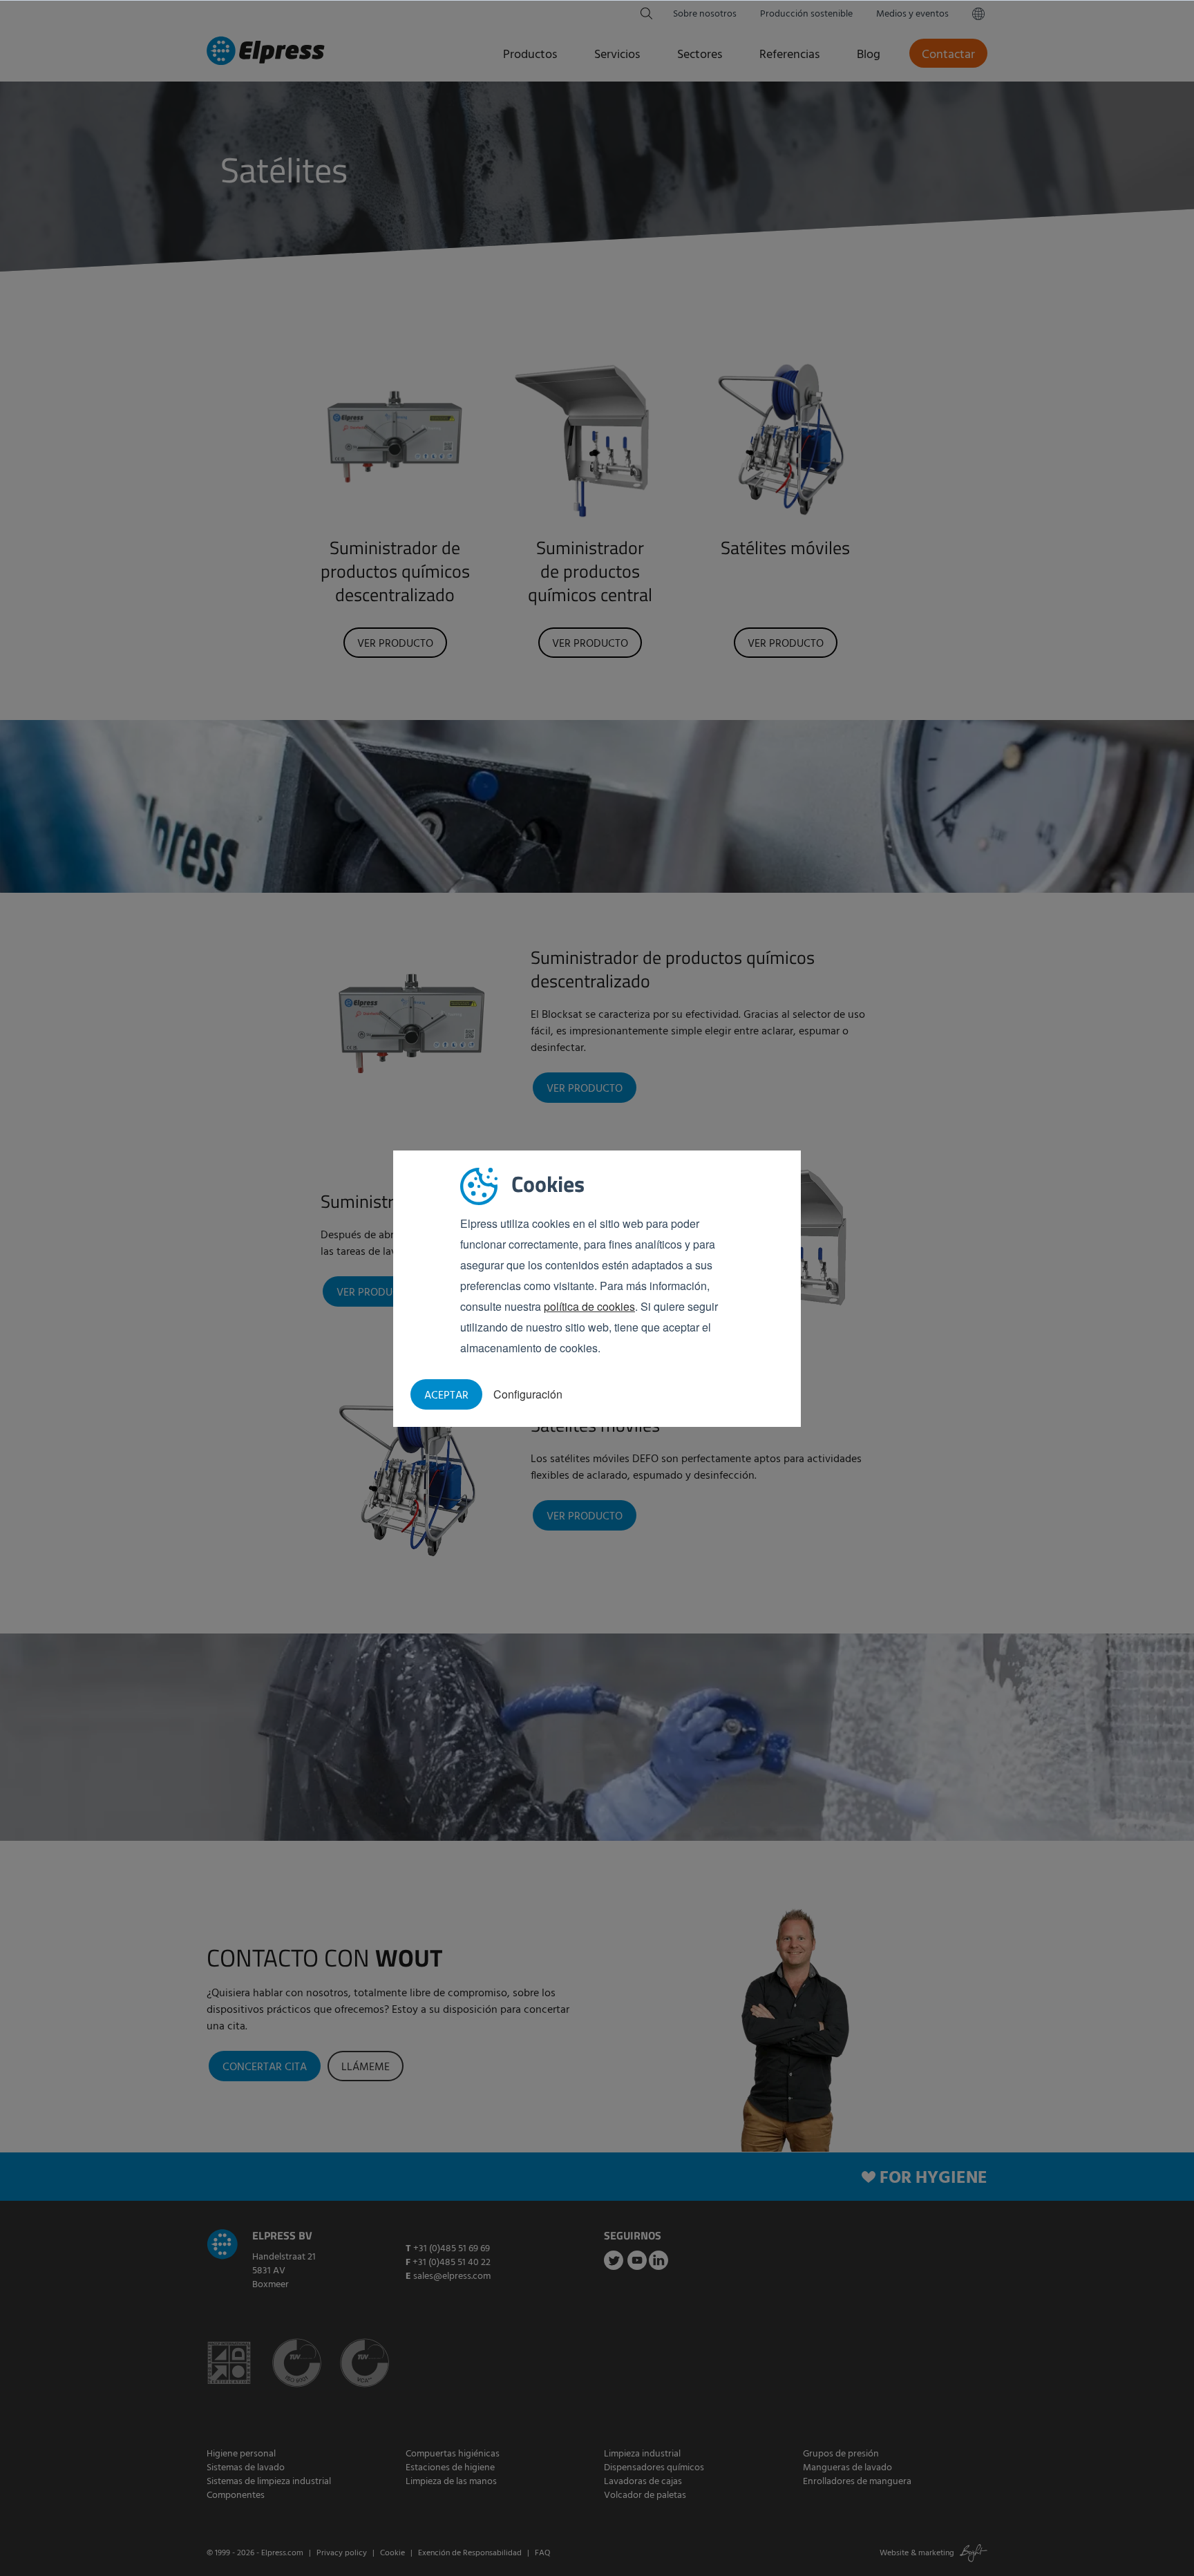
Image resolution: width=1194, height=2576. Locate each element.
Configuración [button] (528, 1394)
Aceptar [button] (446, 1396)
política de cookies (589, 1306)
